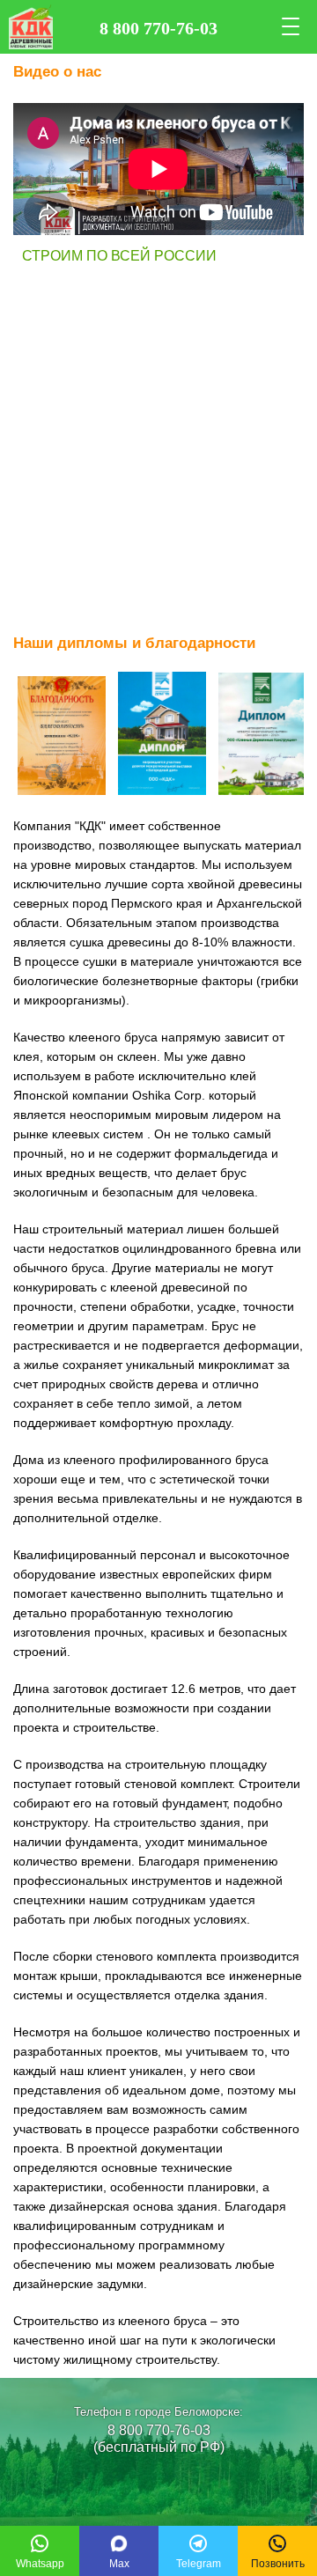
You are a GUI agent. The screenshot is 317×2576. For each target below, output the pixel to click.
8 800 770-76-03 (159, 2430)
